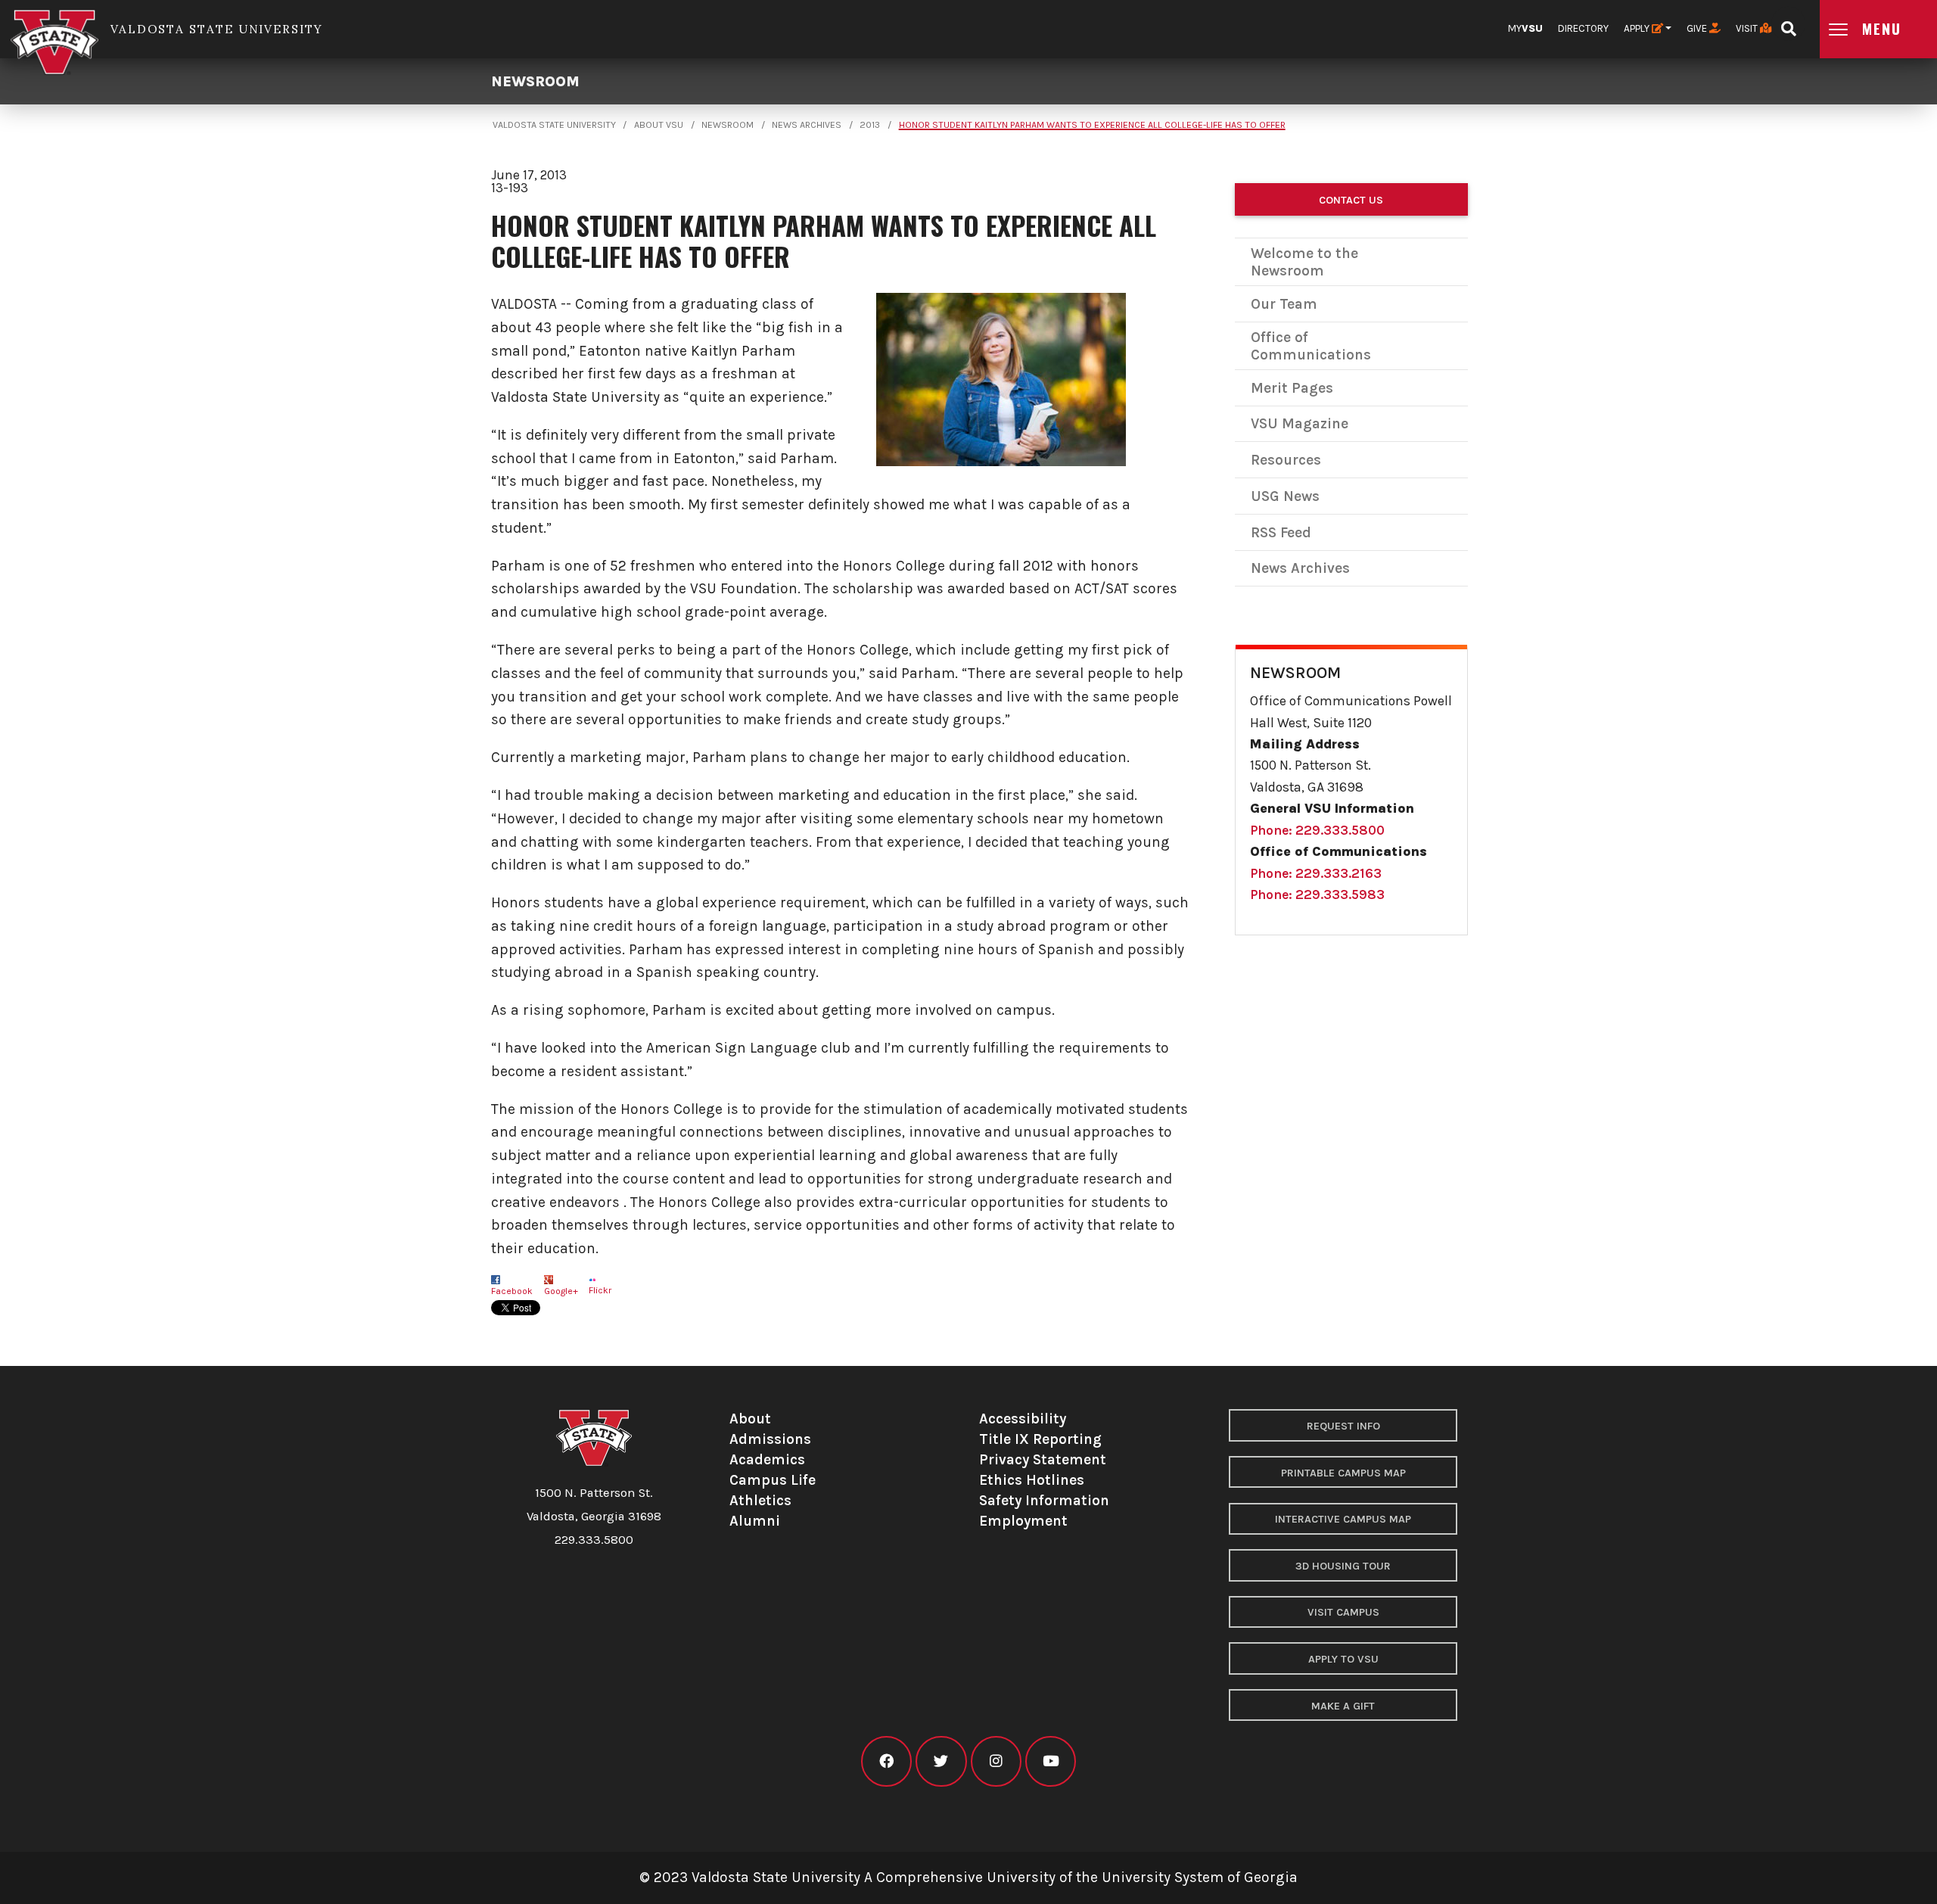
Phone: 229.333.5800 (1317, 830)
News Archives (807, 125)
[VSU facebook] (886, 1761)
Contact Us (1351, 200)
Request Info (1343, 1426)
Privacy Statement (1043, 1459)
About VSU (659, 125)
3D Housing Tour (1343, 1566)
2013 (870, 125)
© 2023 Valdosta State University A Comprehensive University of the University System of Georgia (968, 1877)
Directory (1583, 28)
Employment (1023, 1521)
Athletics (760, 1500)
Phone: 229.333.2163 (1316, 873)
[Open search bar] (1788, 24)
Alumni (755, 1521)
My (1525, 28)
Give (1698, 28)
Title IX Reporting (1040, 1439)
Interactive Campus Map (1343, 1519)
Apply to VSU (1343, 1659)
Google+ (561, 1291)
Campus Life (773, 1480)
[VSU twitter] (941, 1761)
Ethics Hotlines (1032, 1480)
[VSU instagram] (996, 1761)
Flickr (600, 1290)
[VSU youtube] (1051, 1761)
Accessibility (1023, 1419)
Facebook (512, 1291)
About (750, 1419)
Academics (767, 1459)
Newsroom (535, 81)
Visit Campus (1343, 1612)
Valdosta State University (554, 125)
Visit (1748, 28)
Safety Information (1044, 1500)
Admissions (770, 1439)
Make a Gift (1343, 1706)
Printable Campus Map (1343, 1473)
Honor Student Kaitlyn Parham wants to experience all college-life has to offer (1092, 125)
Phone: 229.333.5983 (1317, 894)
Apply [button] (1638, 28)
